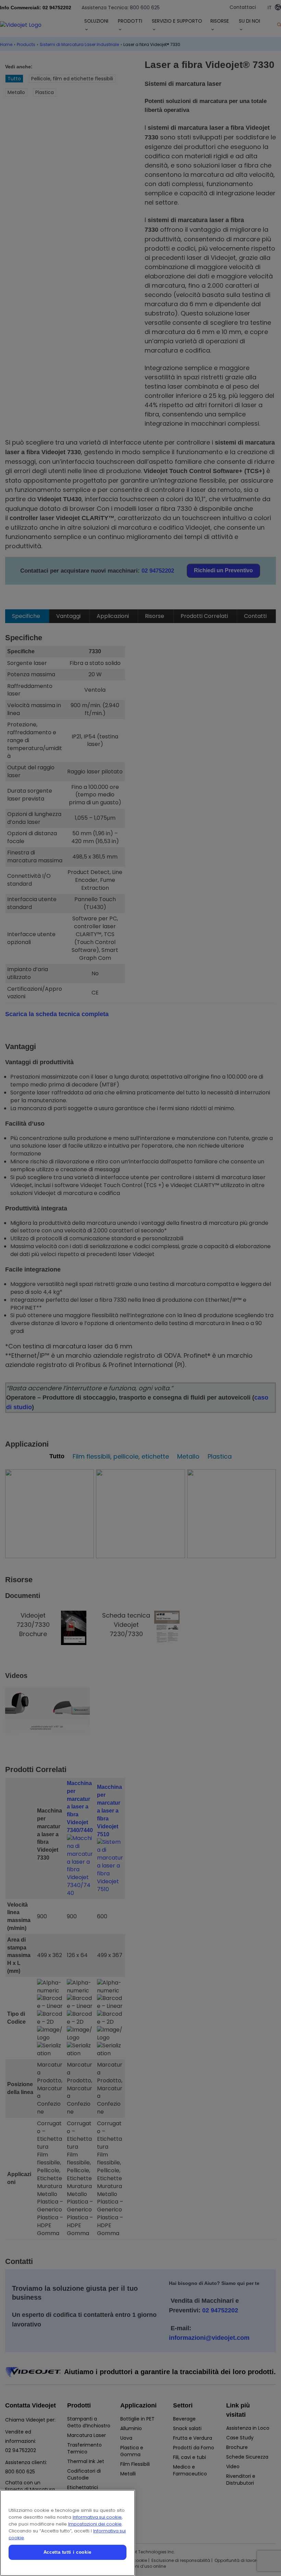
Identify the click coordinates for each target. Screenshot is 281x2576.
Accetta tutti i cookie (68, 2552)
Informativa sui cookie (97, 2517)
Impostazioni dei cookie (95, 2524)
